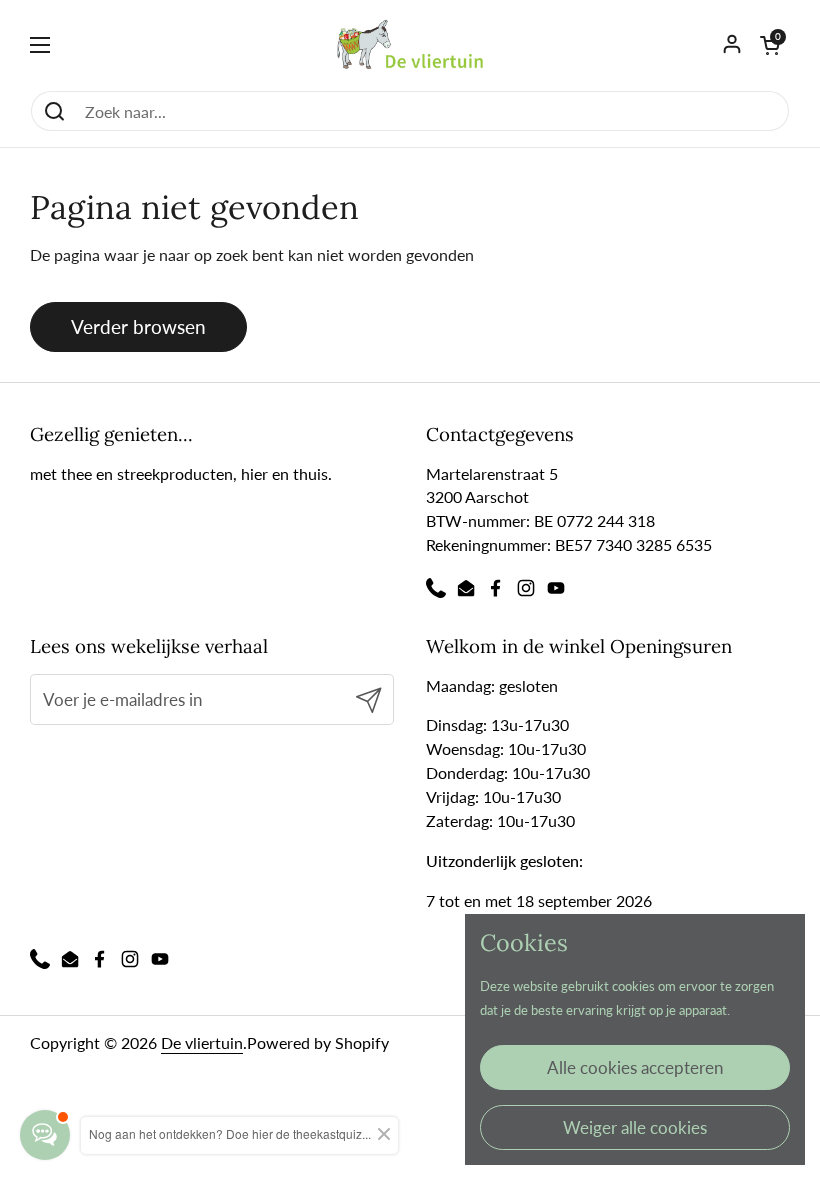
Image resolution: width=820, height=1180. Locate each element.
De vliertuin (202, 1042)
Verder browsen (138, 326)
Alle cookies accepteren (635, 1067)
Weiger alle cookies (635, 1127)
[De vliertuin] (410, 45)
